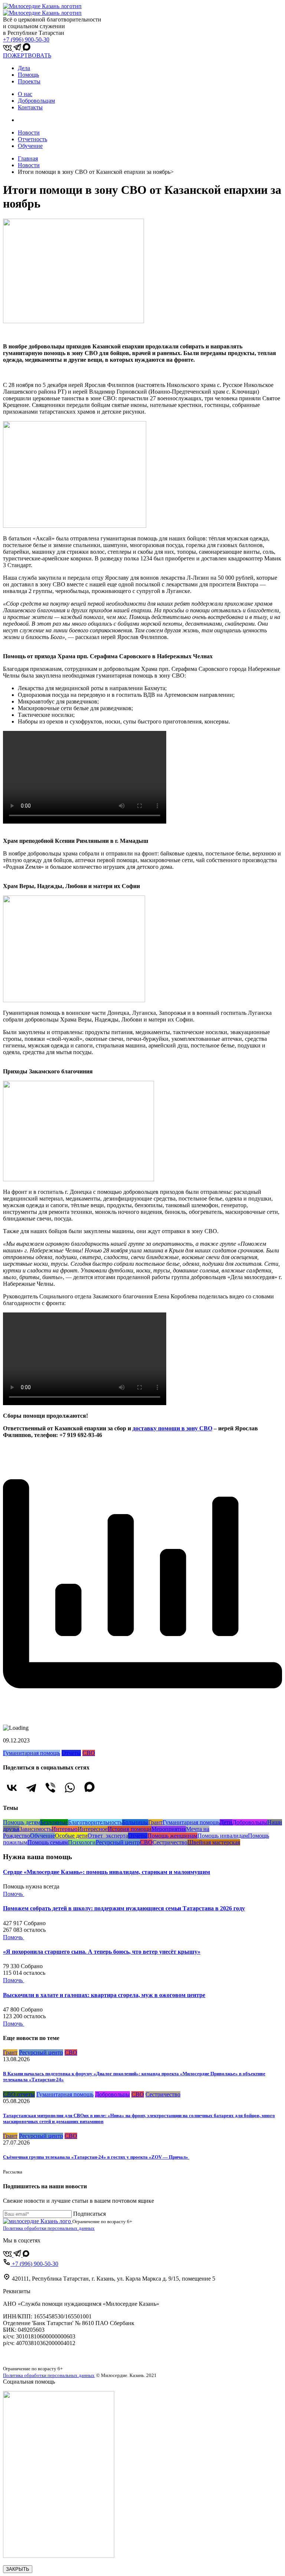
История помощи (130, 1829)
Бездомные (54, 1822)
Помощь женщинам (172, 1836)
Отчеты (71, 1753)
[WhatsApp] (70, 1788)
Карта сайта (18, 2356)
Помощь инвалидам (223, 1836)
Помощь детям (22, 1822)
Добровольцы (250, 1822)
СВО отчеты (19, 2094)
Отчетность (32, 139)
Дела (24, 68)
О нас (25, 94)
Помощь (28, 75)
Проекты (29, 81)
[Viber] (50, 1788)
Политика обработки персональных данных (49, 2228)
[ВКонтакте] (12, 1788)
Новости (29, 133)
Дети (226, 1822)
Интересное (93, 1829)
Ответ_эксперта (108, 1836)
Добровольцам (36, 101)
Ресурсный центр (118, 1842)
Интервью (65, 1829)
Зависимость (35, 1829)
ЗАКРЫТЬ (18, 2569)
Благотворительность (95, 1822)
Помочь (14, 1894)
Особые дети (71, 1836)
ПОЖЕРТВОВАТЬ (27, 55)
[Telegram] (31, 1788)
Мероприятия (169, 1829)
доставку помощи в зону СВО (172, 1428)
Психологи (82, 1842)
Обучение (30, 146)
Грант (155, 1822)
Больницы (135, 1822)
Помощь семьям (48, 1842)
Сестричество (170, 1842)
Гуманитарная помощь (32, 1753)
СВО (89, 1753)
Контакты (30, 107)
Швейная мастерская (214, 1842)
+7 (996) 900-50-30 (26, 39)
